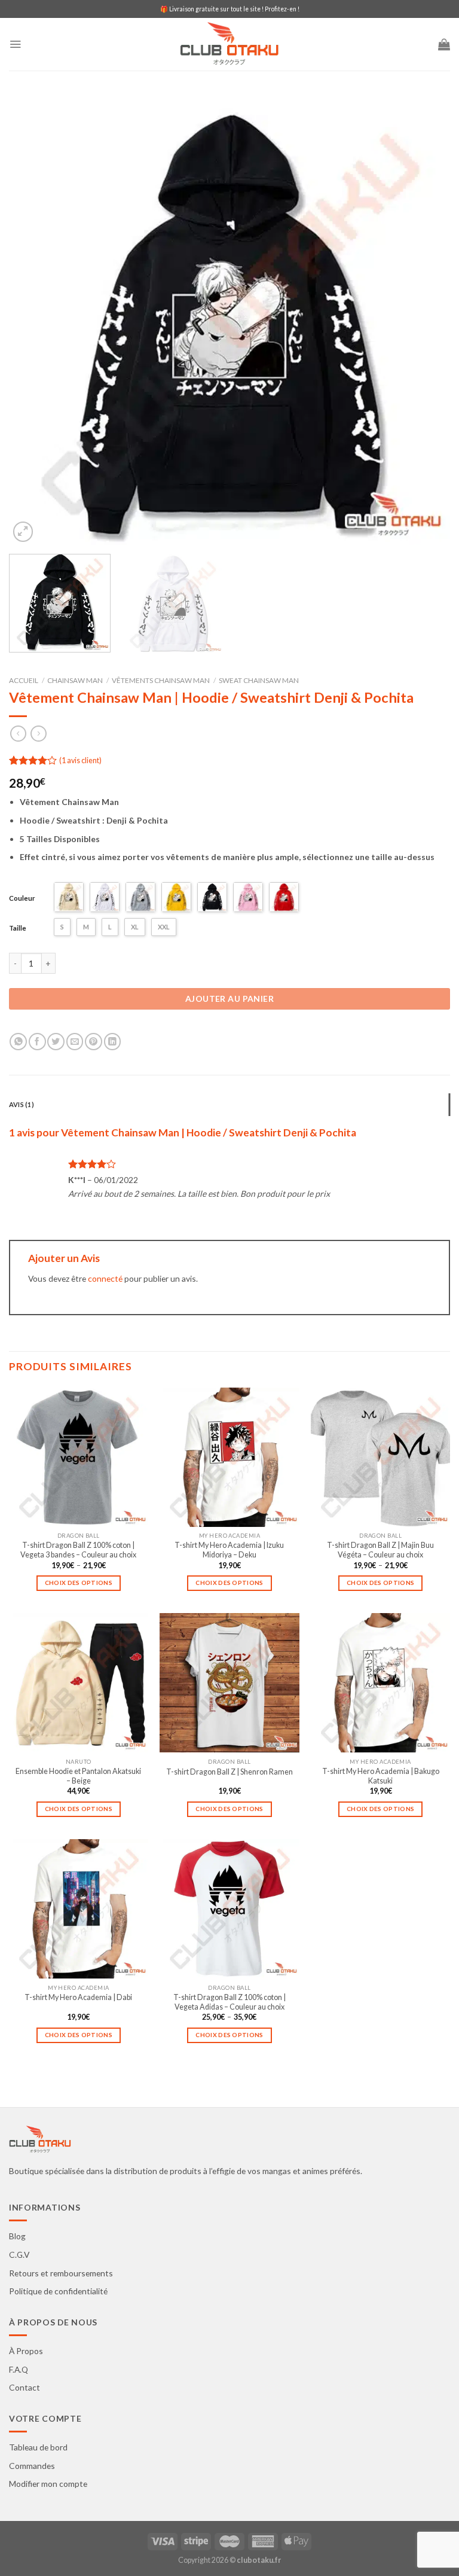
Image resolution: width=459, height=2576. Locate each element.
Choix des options (79, 1583)
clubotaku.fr (259, 2560)
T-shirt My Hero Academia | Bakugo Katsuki (381, 1776)
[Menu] (15, 44)
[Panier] (444, 44)
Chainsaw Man (75, 680)
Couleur (22, 898)
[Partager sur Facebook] (37, 1042)
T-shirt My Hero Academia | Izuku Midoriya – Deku (229, 1550)
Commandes (32, 2466)
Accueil (24, 680)
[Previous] (33, 324)
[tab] (229, 1105)
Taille (18, 928)
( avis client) (80, 760)
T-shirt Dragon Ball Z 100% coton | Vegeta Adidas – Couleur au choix (229, 2002)
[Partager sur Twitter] (56, 1042)
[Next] (426, 324)
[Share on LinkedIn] (113, 1042)
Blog (17, 2236)
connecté (105, 1278)
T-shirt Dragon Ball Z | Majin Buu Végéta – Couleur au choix (380, 1550)
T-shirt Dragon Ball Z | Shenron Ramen (229, 1772)
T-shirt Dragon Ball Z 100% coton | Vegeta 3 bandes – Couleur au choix (78, 1550)
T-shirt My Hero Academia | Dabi (78, 1997)
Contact (25, 2387)
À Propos (26, 2351)
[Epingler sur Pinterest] (94, 1042)
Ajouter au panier (229, 999)
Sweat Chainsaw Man (259, 680)
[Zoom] (23, 532)
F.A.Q (19, 2369)
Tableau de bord (38, 2447)
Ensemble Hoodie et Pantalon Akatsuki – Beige (78, 1776)
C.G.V (19, 2255)
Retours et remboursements (61, 2273)
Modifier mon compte (48, 2484)
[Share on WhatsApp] (18, 1042)
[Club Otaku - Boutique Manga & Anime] (229, 45)
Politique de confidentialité (58, 2291)
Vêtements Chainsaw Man (161, 680)
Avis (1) (22, 1104)
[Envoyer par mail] (75, 1042)
